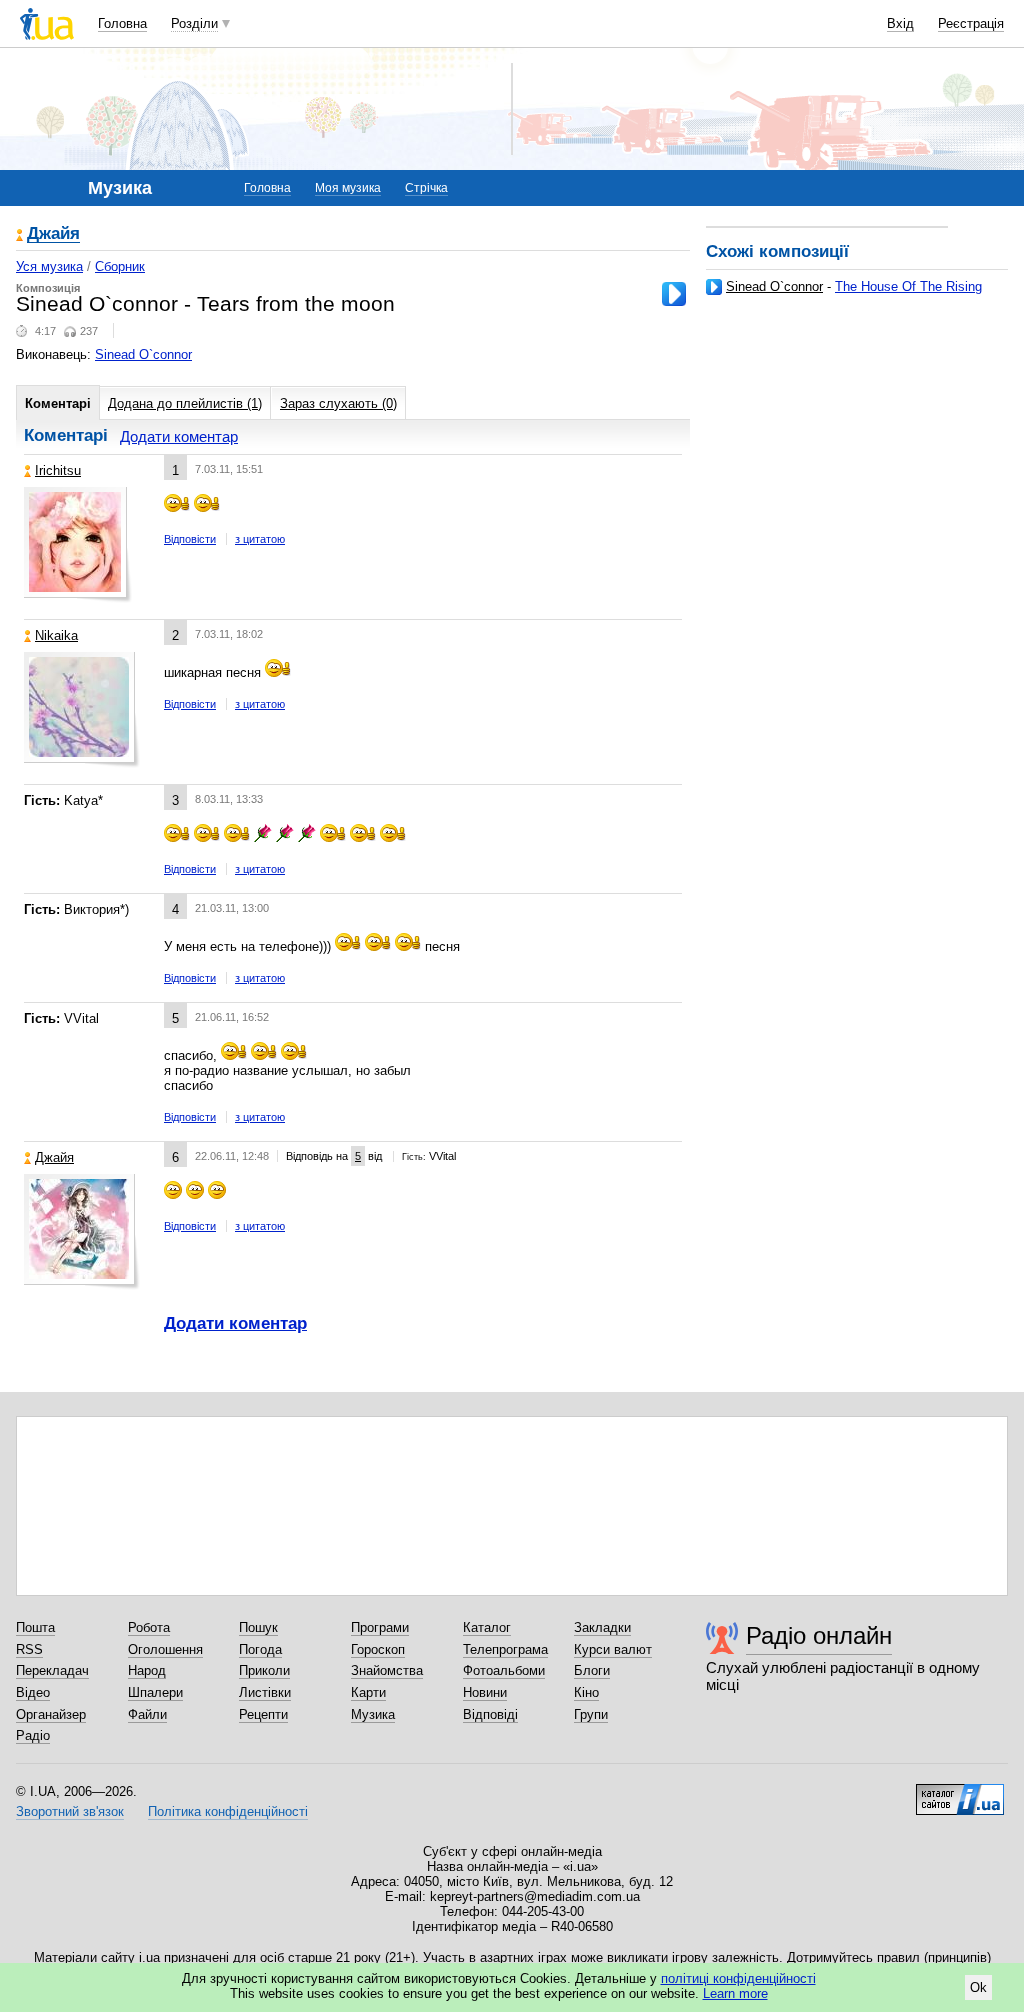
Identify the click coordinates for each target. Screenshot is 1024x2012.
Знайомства (387, 1670)
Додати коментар (179, 436)
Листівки (265, 1692)
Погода (260, 1649)
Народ (147, 1670)
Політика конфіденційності (228, 1811)
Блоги (592, 1670)
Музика (373, 1714)
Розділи (194, 23)
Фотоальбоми (504, 1670)
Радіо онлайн (819, 1635)
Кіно (586, 1692)
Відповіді (490, 1714)
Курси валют (613, 1649)
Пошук (258, 1627)
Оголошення (165, 1649)
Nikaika (56, 635)
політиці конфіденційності (738, 1978)
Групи (591, 1714)
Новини (485, 1692)
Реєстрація (971, 23)
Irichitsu (58, 470)
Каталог (487, 1627)
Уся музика (49, 266)
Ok (978, 1987)
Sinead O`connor (774, 286)
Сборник (120, 266)
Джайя (53, 234)
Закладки (602, 1627)
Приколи (264, 1670)
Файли (147, 1714)
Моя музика (348, 188)
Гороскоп (378, 1649)
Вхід (900, 23)
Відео (33, 1692)
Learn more (735, 1993)
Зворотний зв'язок (70, 1811)
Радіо (33, 1735)
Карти (368, 1692)
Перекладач (52, 1670)
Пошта (35, 1627)
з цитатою (260, 539)
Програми (380, 1627)
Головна (122, 23)
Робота (149, 1627)
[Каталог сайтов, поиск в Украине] (960, 1792)
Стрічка (426, 188)
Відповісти (190, 539)
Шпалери (155, 1692)
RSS (29, 1649)
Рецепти (263, 1714)
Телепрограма (505, 1649)
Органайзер (51, 1714)
